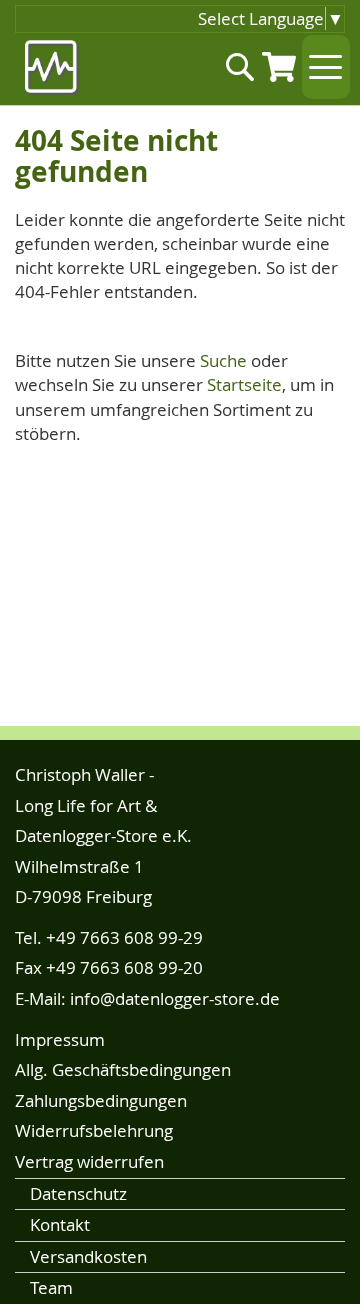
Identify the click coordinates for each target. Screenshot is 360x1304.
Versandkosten (88, 1256)
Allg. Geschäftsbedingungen (123, 1069)
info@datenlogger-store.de (175, 998)
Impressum (60, 1039)
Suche (223, 360)
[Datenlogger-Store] (52, 67)
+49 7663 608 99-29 (124, 937)
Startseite (244, 384)
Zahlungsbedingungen (101, 1100)
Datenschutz (78, 1193)
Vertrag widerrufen (89, 1161)
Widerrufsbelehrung (94, 1130)
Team (51, 1287)
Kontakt (60, 1224)
